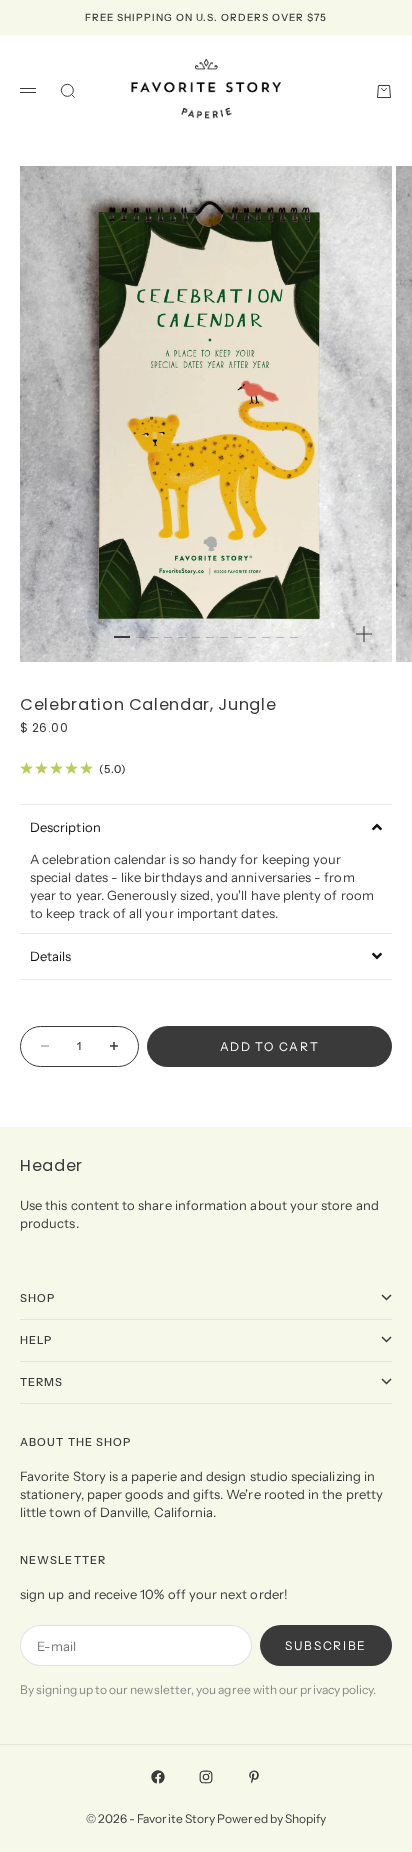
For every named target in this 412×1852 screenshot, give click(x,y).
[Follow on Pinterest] (254, 1777)
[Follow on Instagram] (206, 1777)
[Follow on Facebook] (158, 1777)
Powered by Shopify (271, 1818)
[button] (206, 827)
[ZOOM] (364, 634)
